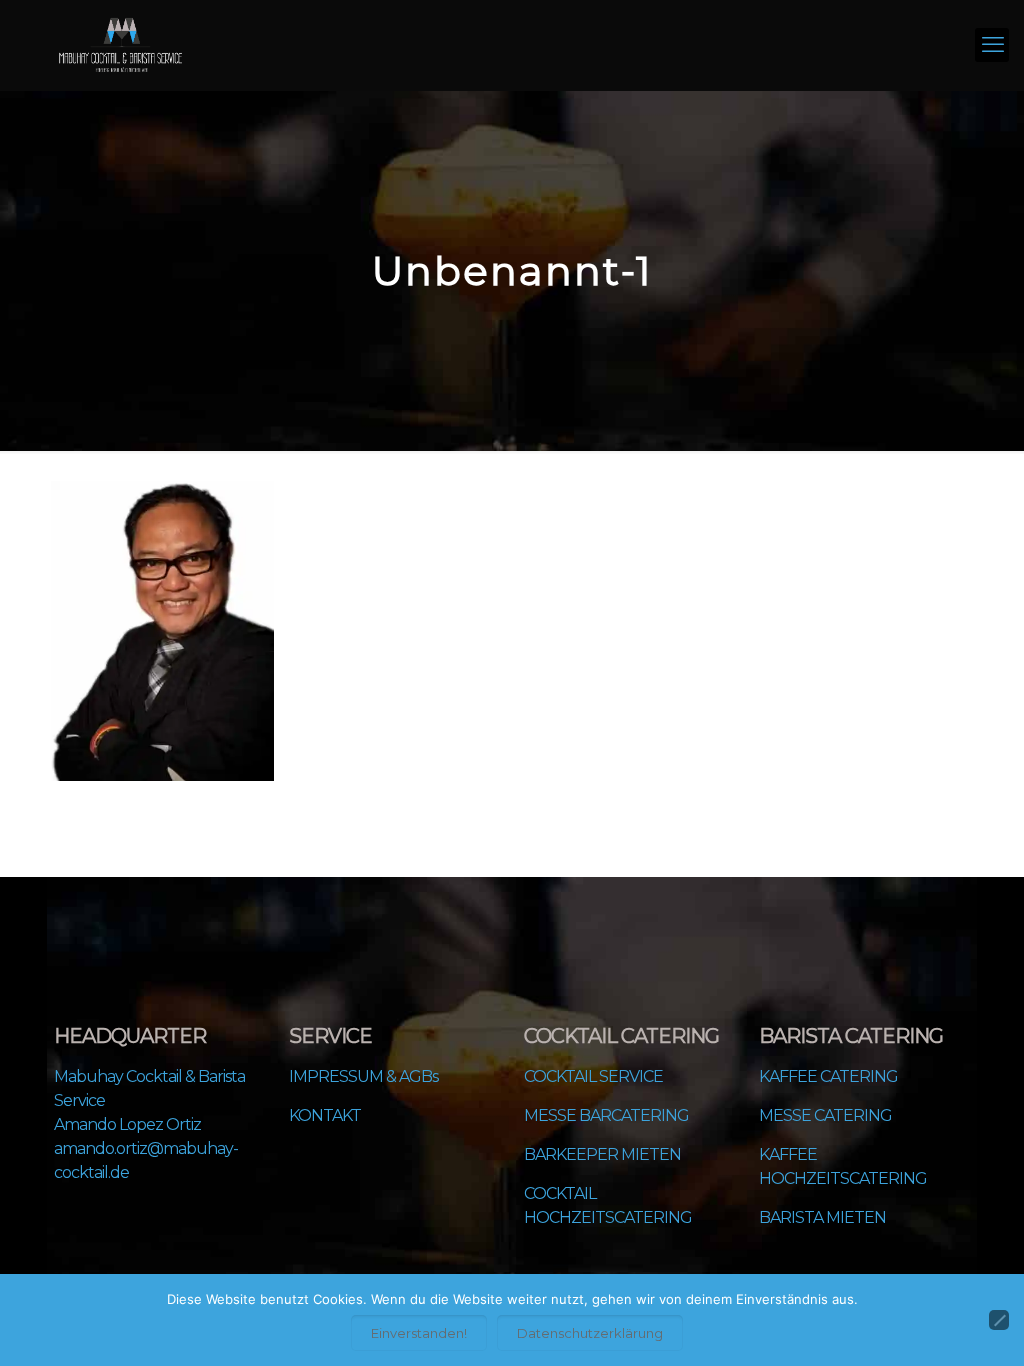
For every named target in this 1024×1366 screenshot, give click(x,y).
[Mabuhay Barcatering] (120, 45)
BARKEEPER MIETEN (602, 1154)
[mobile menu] (992, 45)
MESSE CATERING (825, 1115)
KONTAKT (325, 1115)
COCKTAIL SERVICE (593, 1076)
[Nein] (999, 1320)
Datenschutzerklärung (590, 1333)
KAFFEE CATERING (828, 1076)
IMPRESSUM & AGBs (363, 1076)
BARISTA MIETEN (822, 1217)
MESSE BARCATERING (606, 1115)
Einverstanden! (419, 1333)
